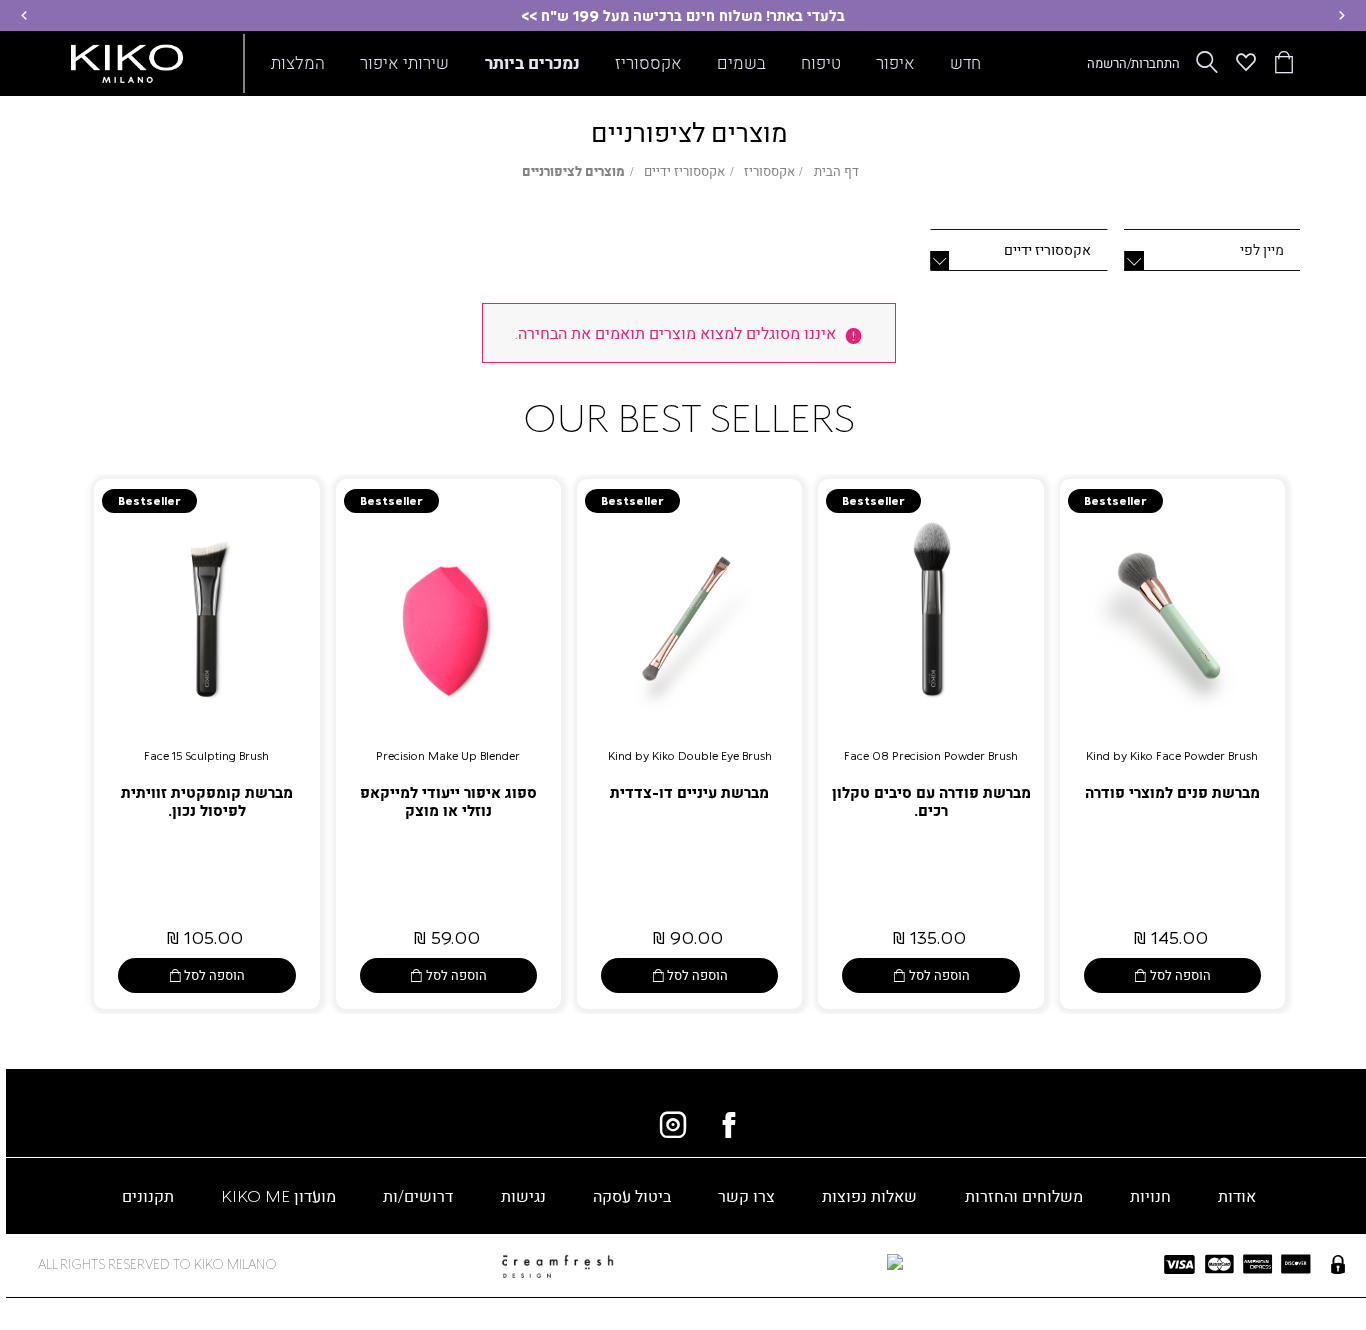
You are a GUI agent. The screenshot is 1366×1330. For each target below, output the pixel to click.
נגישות (523, 1195)
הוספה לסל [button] (1180, 975)
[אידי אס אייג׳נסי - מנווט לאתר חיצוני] (785, 1261)
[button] (1342, 15)
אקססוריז (769, 171)
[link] (1171, 744)
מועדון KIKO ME (278, 1195)
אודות (1237, 1195)
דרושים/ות (418, 1195)
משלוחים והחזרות (1024, 1195)
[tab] (1019, 250)
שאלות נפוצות (869, 1195)
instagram (673, 1125)
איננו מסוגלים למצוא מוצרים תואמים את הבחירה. (675, 332)
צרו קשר (746, 1195)
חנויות (1150, 1195)
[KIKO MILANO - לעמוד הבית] (127, 59)
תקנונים (148, 1195)
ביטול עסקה (632, 1195)
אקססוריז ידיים (684, 171)
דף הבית (836, 171)
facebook (729, 1125)
